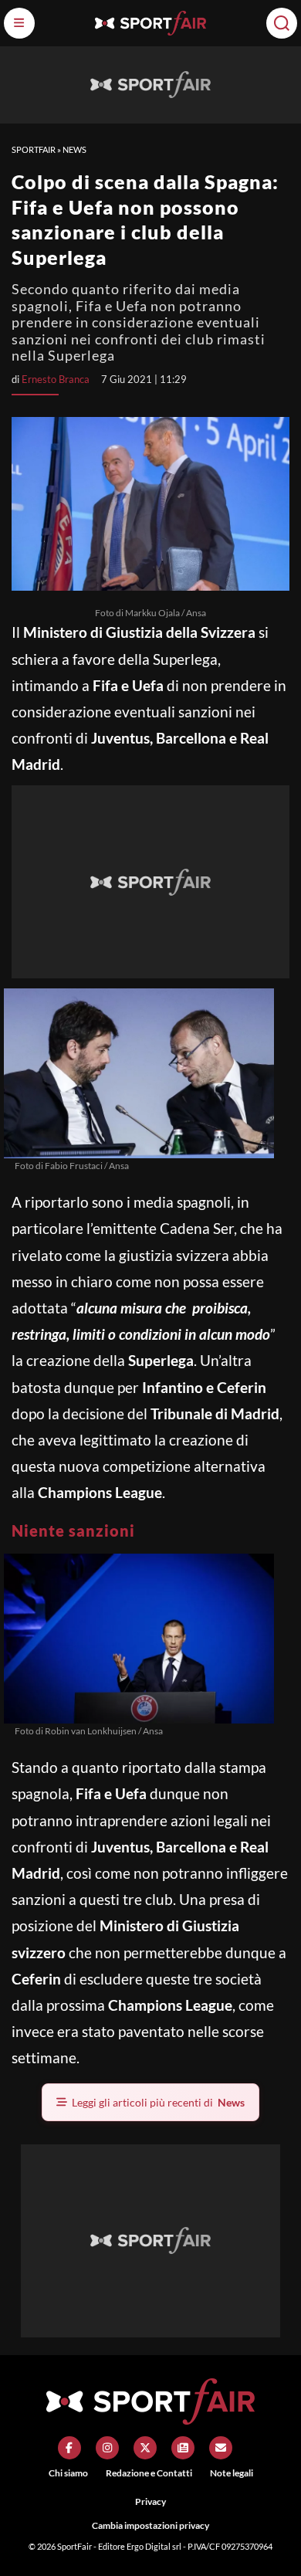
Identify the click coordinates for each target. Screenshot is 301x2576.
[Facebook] (69, 2448)
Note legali (232, 2473)
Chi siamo (68, 2473)
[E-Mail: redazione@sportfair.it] (221, 2448)
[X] (145, 2448)
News (74, 149)
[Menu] (19, 23)
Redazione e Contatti (149, 2473)
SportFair (34, 149)
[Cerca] (282, 23)
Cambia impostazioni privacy (150, 2525)
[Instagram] (107, 2448)
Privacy (150, 2501)
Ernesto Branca (56, 379)
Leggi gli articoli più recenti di (158, 2102)
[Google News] (183, 2448)
